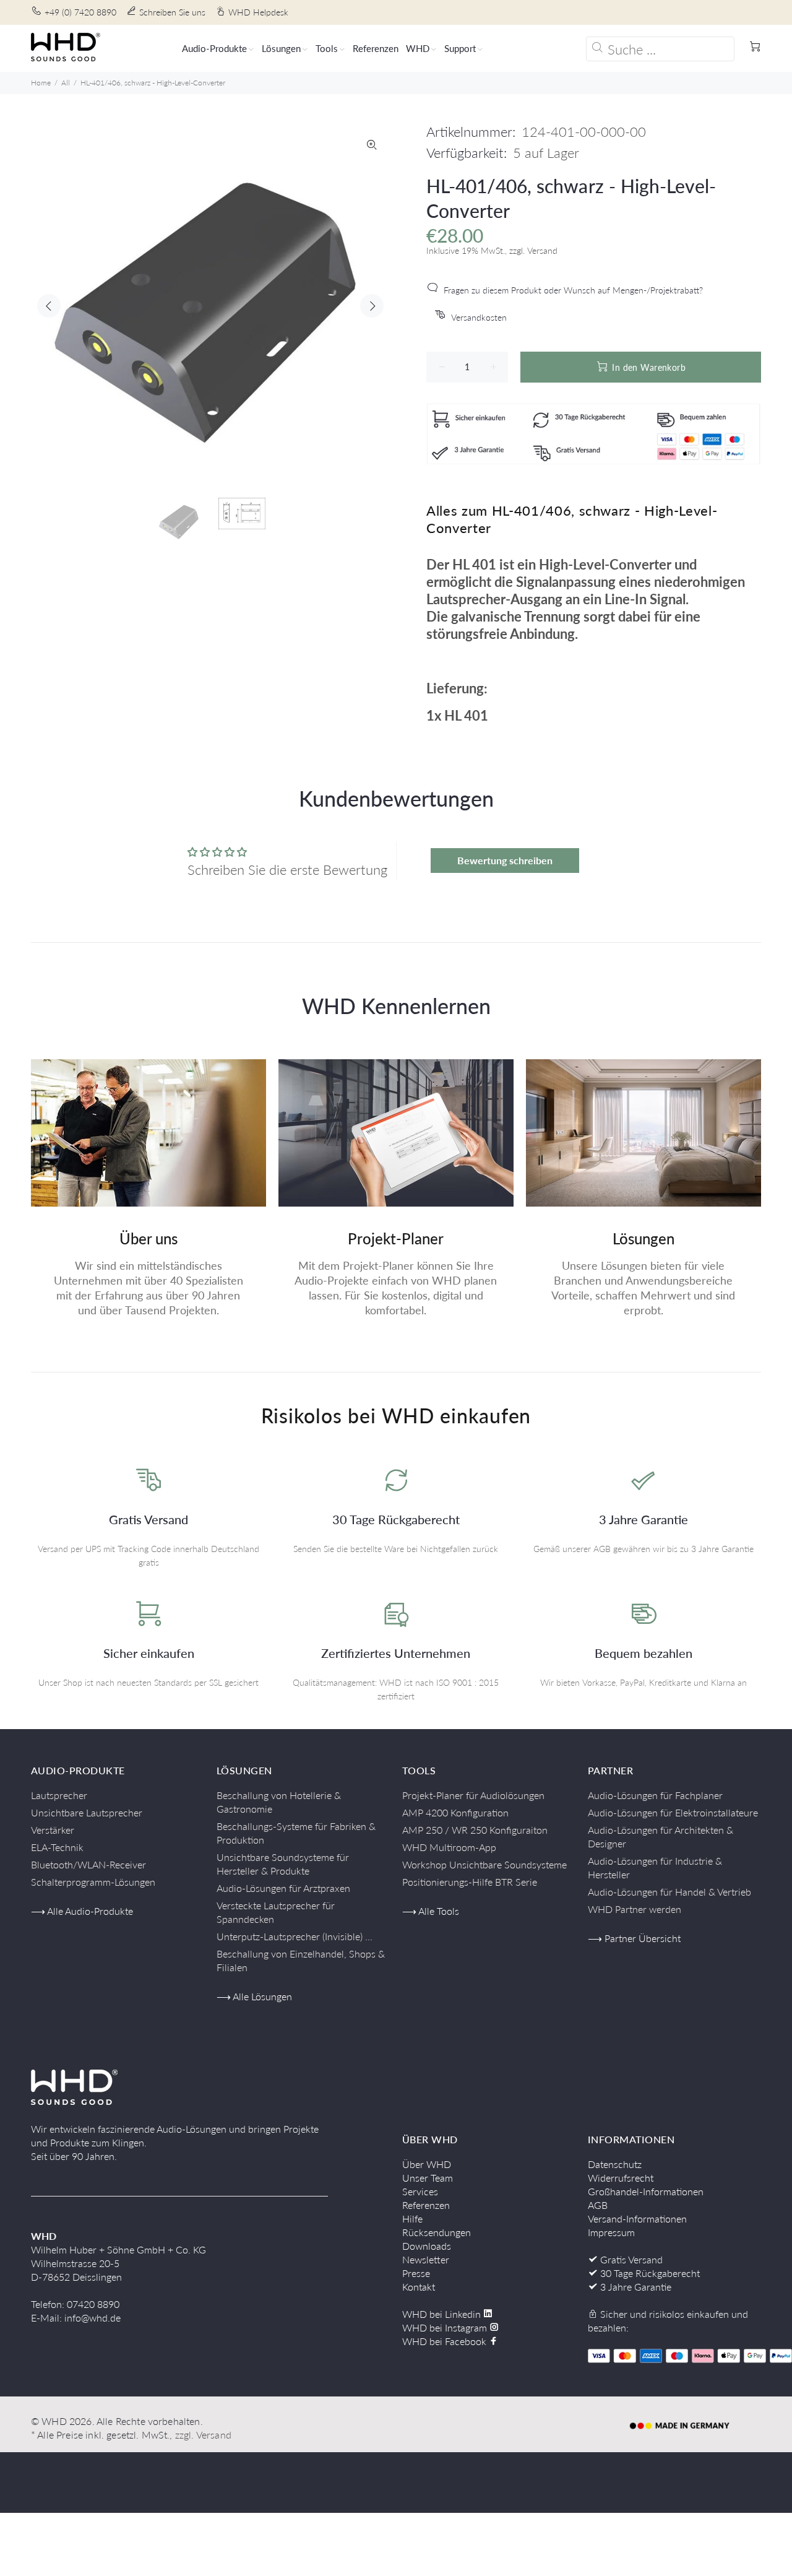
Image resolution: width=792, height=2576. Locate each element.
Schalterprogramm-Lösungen (93, 1882)
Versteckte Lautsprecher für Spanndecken (276, 1912)
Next (372, 306)
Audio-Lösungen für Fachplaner (655, 1795)
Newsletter (426, 2259)
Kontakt (419, 2287)
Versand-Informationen (637, 2218)
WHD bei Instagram (446, 2327)
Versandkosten (479, 317)
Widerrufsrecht (621, 2178)
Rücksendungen (437, 2232)
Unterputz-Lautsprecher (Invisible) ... (295, 1936)
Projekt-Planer (396, 1238)
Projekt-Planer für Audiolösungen (473, 1795)
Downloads (427, 2246)
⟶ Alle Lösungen (254, 1996)
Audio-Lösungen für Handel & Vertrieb (669, 1892)
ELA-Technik (57, 1847)
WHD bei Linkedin (443, 2314)
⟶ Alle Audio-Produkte (82, 1911)
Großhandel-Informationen (646, 2191)
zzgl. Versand (203, 2435)
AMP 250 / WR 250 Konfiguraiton (475, 1830)
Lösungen (643, 1238)
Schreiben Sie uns (172, 12)
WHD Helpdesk (258, 12)
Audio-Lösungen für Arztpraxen (283, 1888)
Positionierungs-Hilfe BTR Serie (470, 1882)
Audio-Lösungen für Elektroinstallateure (673, 1812)
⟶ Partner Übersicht (634, 1938)
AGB (598, 2205)
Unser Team (428, 2178)
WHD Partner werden (635, 1909)
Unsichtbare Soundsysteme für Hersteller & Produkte (283, 1864)
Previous (49, 306)
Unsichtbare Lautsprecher (87, 1812)
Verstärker (53, 1830)
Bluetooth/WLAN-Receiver (88, 1864)
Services (420, 2191)
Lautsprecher (59, 1795)
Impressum (611, 2232)
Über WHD (427, 2164)
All (66, 83)
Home (41, 83)
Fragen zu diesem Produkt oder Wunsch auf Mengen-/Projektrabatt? (573, 290)
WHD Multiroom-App (449, 1847)
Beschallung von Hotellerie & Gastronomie (279, 1802)
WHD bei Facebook (445, 2341)
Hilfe (412, 2218)
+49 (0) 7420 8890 (80, 12)
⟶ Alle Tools (431, 1911)
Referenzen (426, 2205)
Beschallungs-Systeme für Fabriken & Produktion (296, 1833)
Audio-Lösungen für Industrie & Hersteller (655, 1867)
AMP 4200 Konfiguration (455, 1812)
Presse (416, 2273)
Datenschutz (615, 2164)
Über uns (148, 1238)
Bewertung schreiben (505, 860)
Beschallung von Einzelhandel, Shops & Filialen (301, 1960)
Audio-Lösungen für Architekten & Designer (661, 1837)
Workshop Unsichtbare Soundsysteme (484, 1864)
